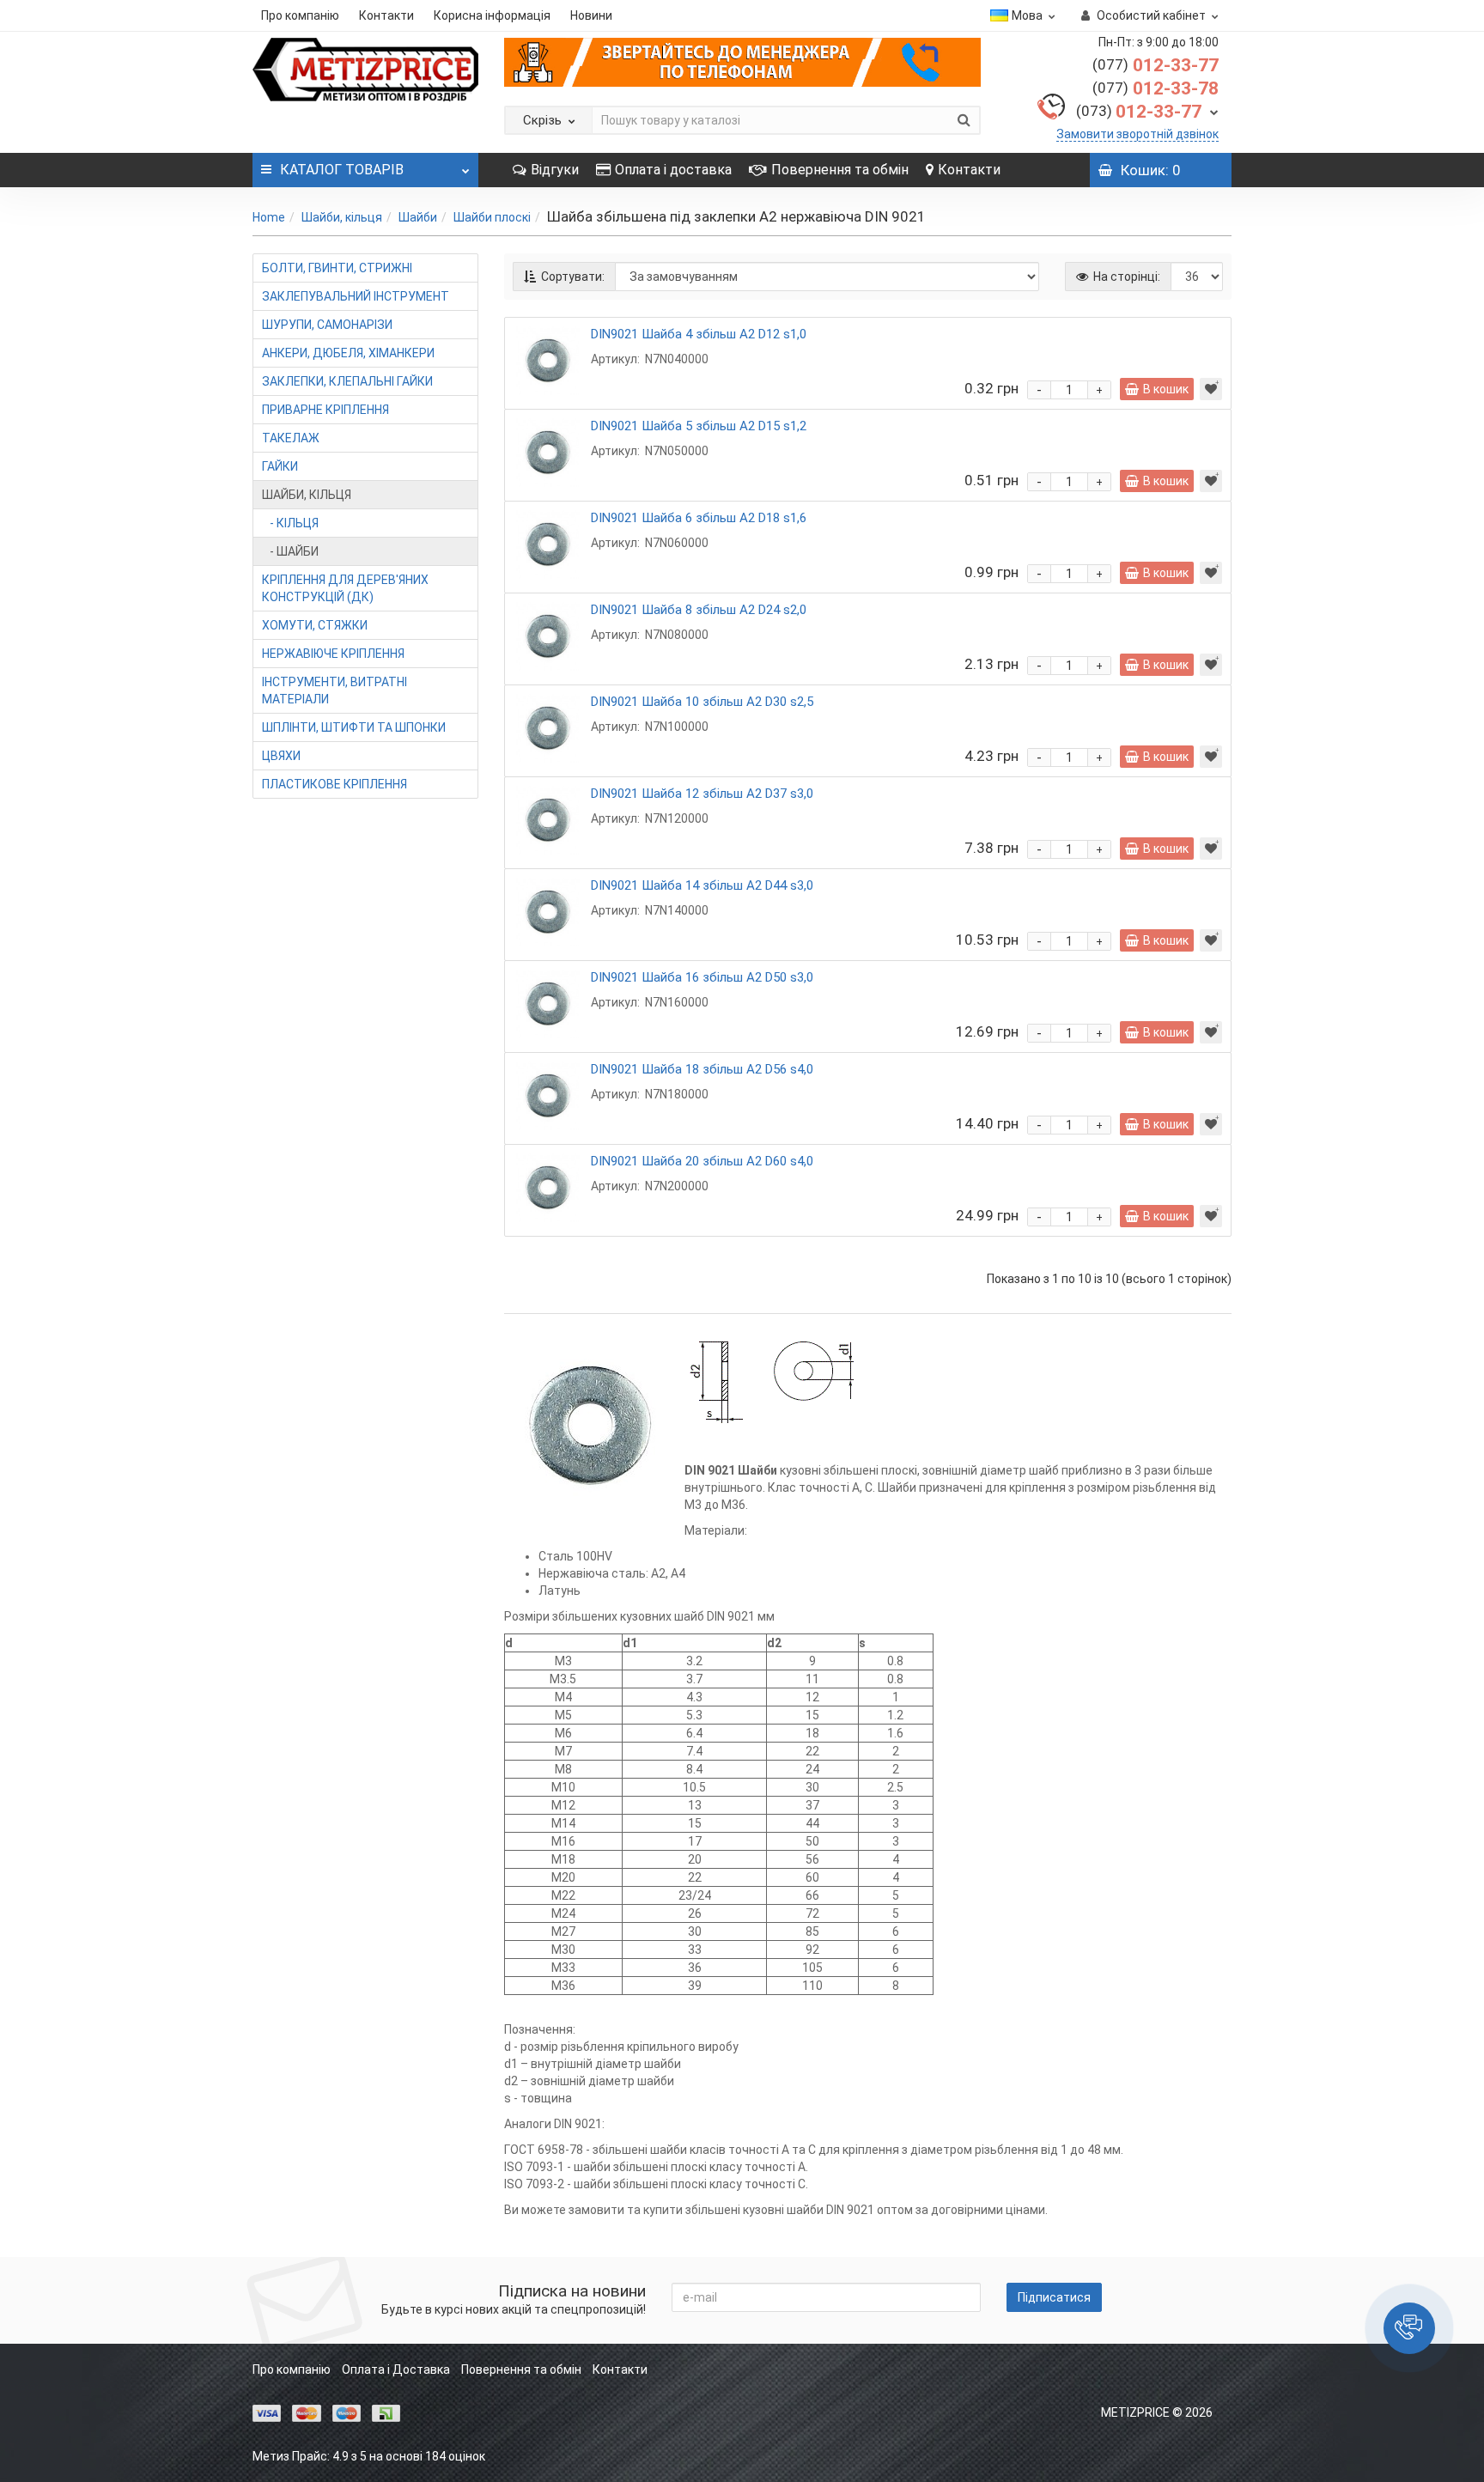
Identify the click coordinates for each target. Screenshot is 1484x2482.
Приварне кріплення (325, 410)
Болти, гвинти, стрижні (337, 268)
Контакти (386, 15)
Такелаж (291, 438)
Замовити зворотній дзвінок (1137, 134)
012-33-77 (1156, 65)
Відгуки (555, 170)
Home (269, 217)
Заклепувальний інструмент (356, 296)
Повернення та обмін (840, 170)
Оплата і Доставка (396, 2369)
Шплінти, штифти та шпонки (354, 727)
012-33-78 (1156, 88)
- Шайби (290, 551)
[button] (1409, 2328)
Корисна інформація (492, 15)
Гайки (280, 466)
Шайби (418, 217)
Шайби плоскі (492, 217)
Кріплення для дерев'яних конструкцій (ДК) (345, 588)
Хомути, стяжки (315, 625)
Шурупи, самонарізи (327, 325)
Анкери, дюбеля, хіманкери (348, 353)
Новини (591, 15)
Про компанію (300, 15)
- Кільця (290, 523)
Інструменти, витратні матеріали (335, 690)
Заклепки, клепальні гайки (347, 381)
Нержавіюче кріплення (333, 654)
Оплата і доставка (673, 170)
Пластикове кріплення (335, 784)
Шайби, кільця (342, 217)
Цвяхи (281, 756)
